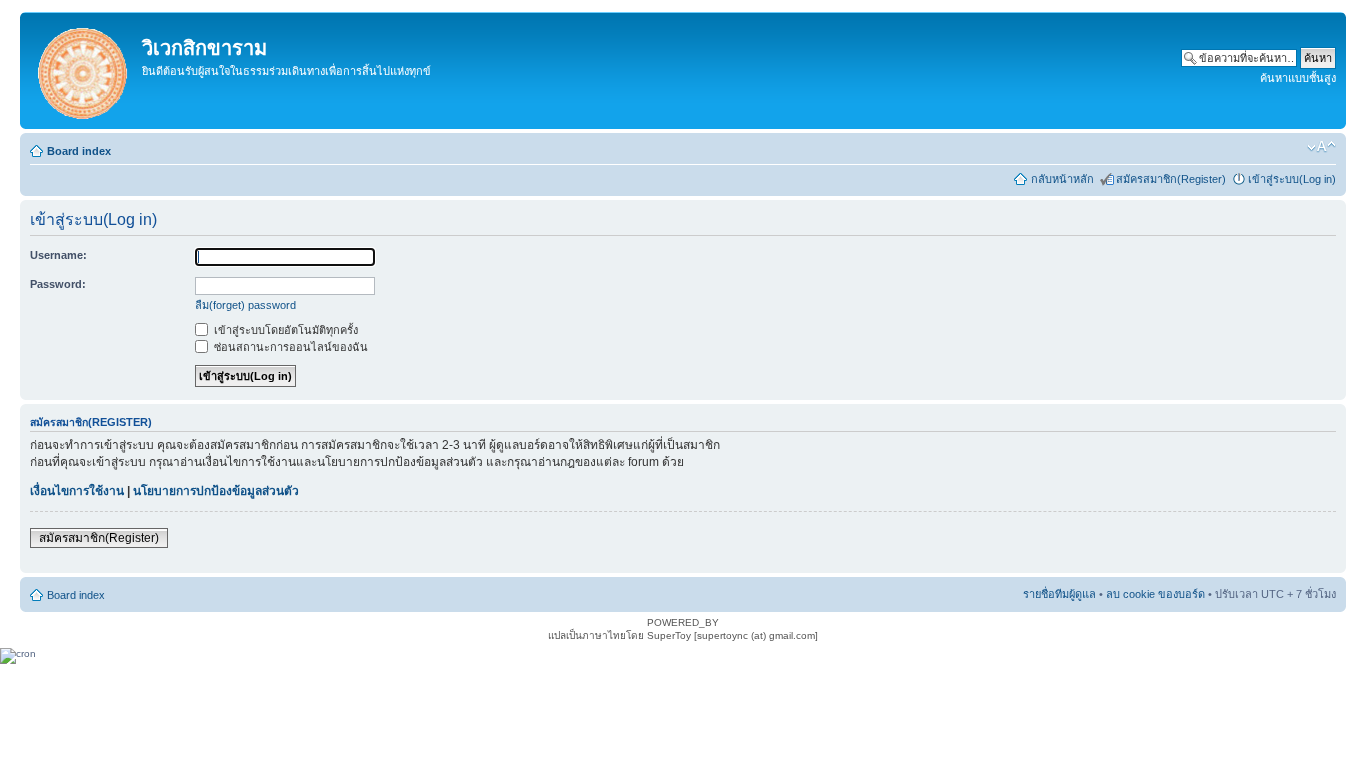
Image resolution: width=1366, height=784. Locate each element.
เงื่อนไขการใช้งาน (77, 491)
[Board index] (83, 70)
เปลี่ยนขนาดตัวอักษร (1321, 147)
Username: (58, 255)
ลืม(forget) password (245, 305)
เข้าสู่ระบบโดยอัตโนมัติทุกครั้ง (284, 330)
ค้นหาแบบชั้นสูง (1298, 78)
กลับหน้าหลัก (1062, 179)
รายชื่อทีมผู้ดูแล (1059, 594)
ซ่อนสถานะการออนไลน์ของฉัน (289, 347)
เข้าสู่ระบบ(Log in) (1292, 179)
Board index (79, 151)
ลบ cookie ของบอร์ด (1155, 594)
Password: (58, 284)
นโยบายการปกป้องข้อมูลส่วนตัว (216, 491)
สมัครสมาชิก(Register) (1171, 179)
